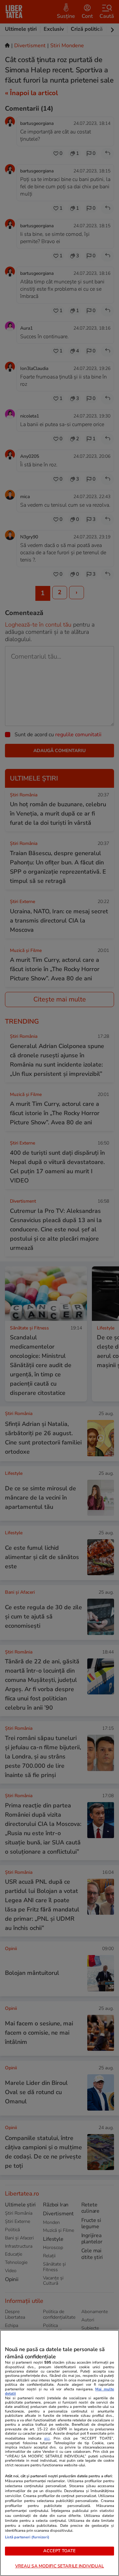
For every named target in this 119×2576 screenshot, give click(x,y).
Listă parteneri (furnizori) (27, 2537)
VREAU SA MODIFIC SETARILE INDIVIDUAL (60, 2566)
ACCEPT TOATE (60, 2551)
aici (47, 2438)
